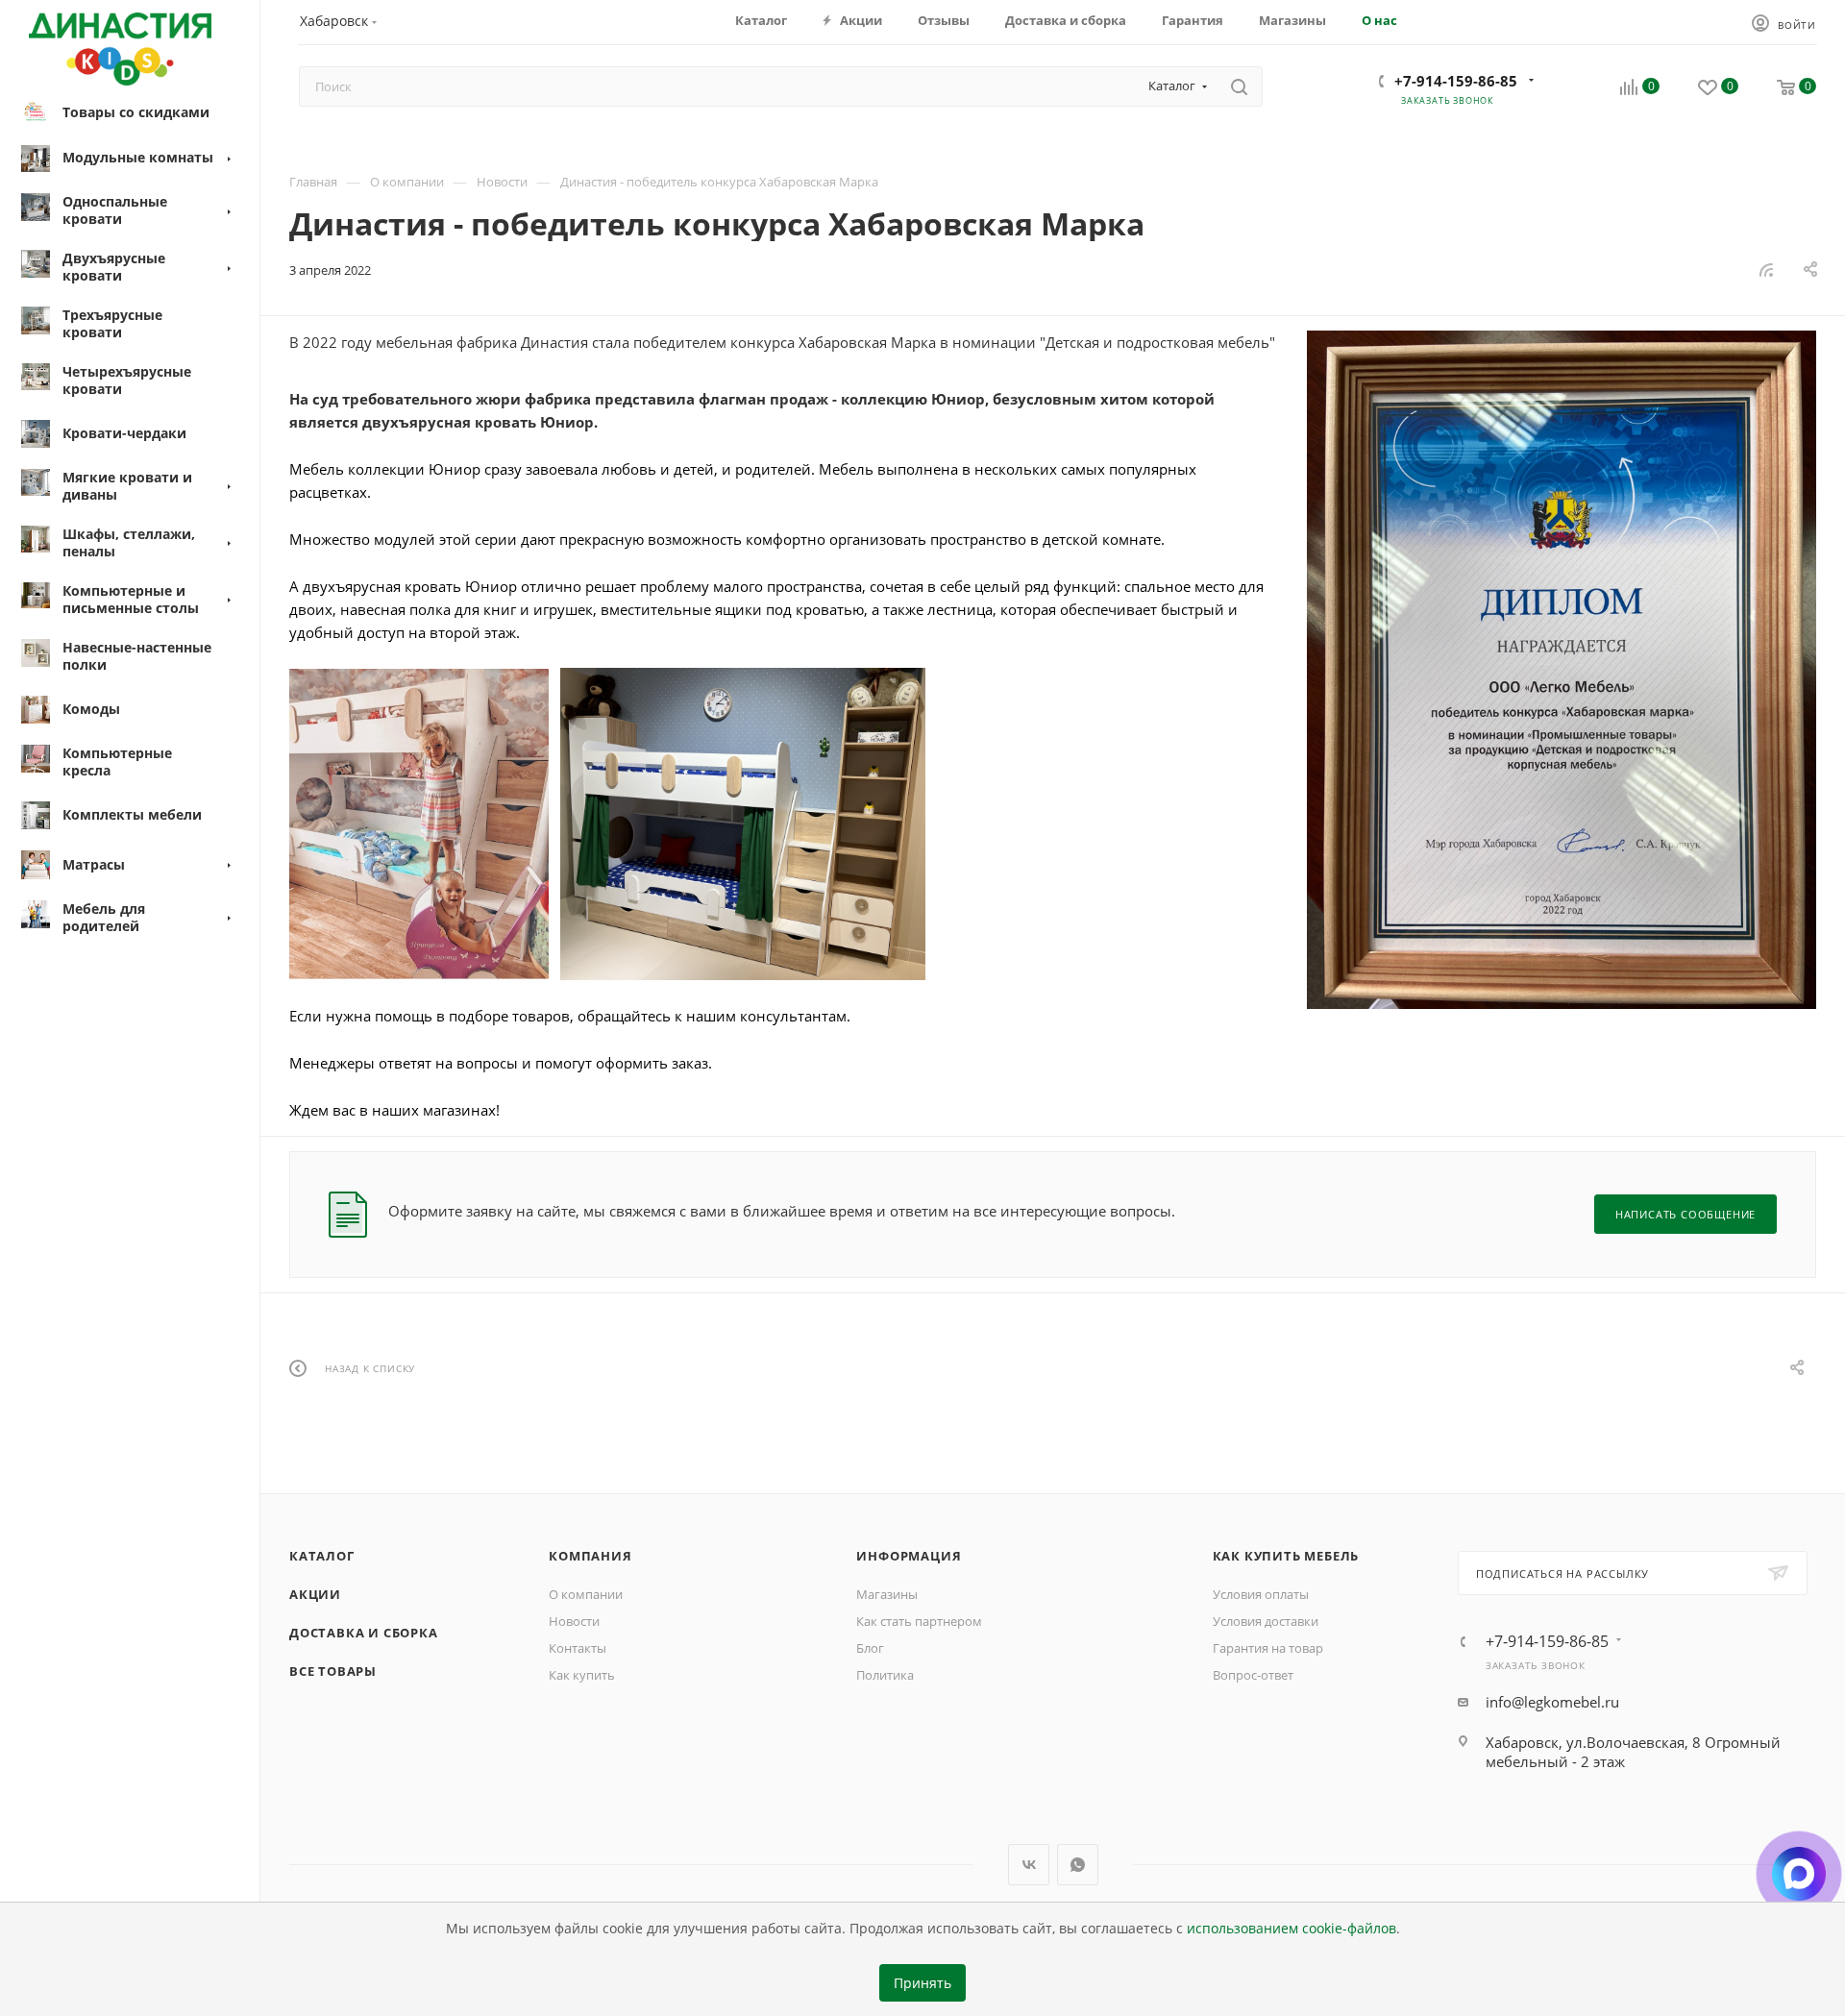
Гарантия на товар (1268, 1648)
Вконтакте (1029, 1865)
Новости (574, 1621)
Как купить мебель (1286, 1556)
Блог (870, 1648)
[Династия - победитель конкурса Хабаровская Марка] (1562, 670)
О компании (586, 1594)
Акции (315, 1594)
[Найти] (1239, 86)
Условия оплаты (1261, 1594)
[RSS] (1766, 269)
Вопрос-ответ (1253, 1675)
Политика (885, 1675)
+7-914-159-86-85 (1456, 81)
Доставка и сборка (364, 1633)
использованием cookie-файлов (1291, 1929)
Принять (922, 1983)
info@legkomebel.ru (1552, 1702)
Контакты (578, 1648)
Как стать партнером (919, 1621)
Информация (909, 1556)
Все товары (333, 1671)
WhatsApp (1078, 1865)
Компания (590, 1556)
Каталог (322, 1556)
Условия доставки (1266, 1621)
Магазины (887, 1594)
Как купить (582, 1675)
